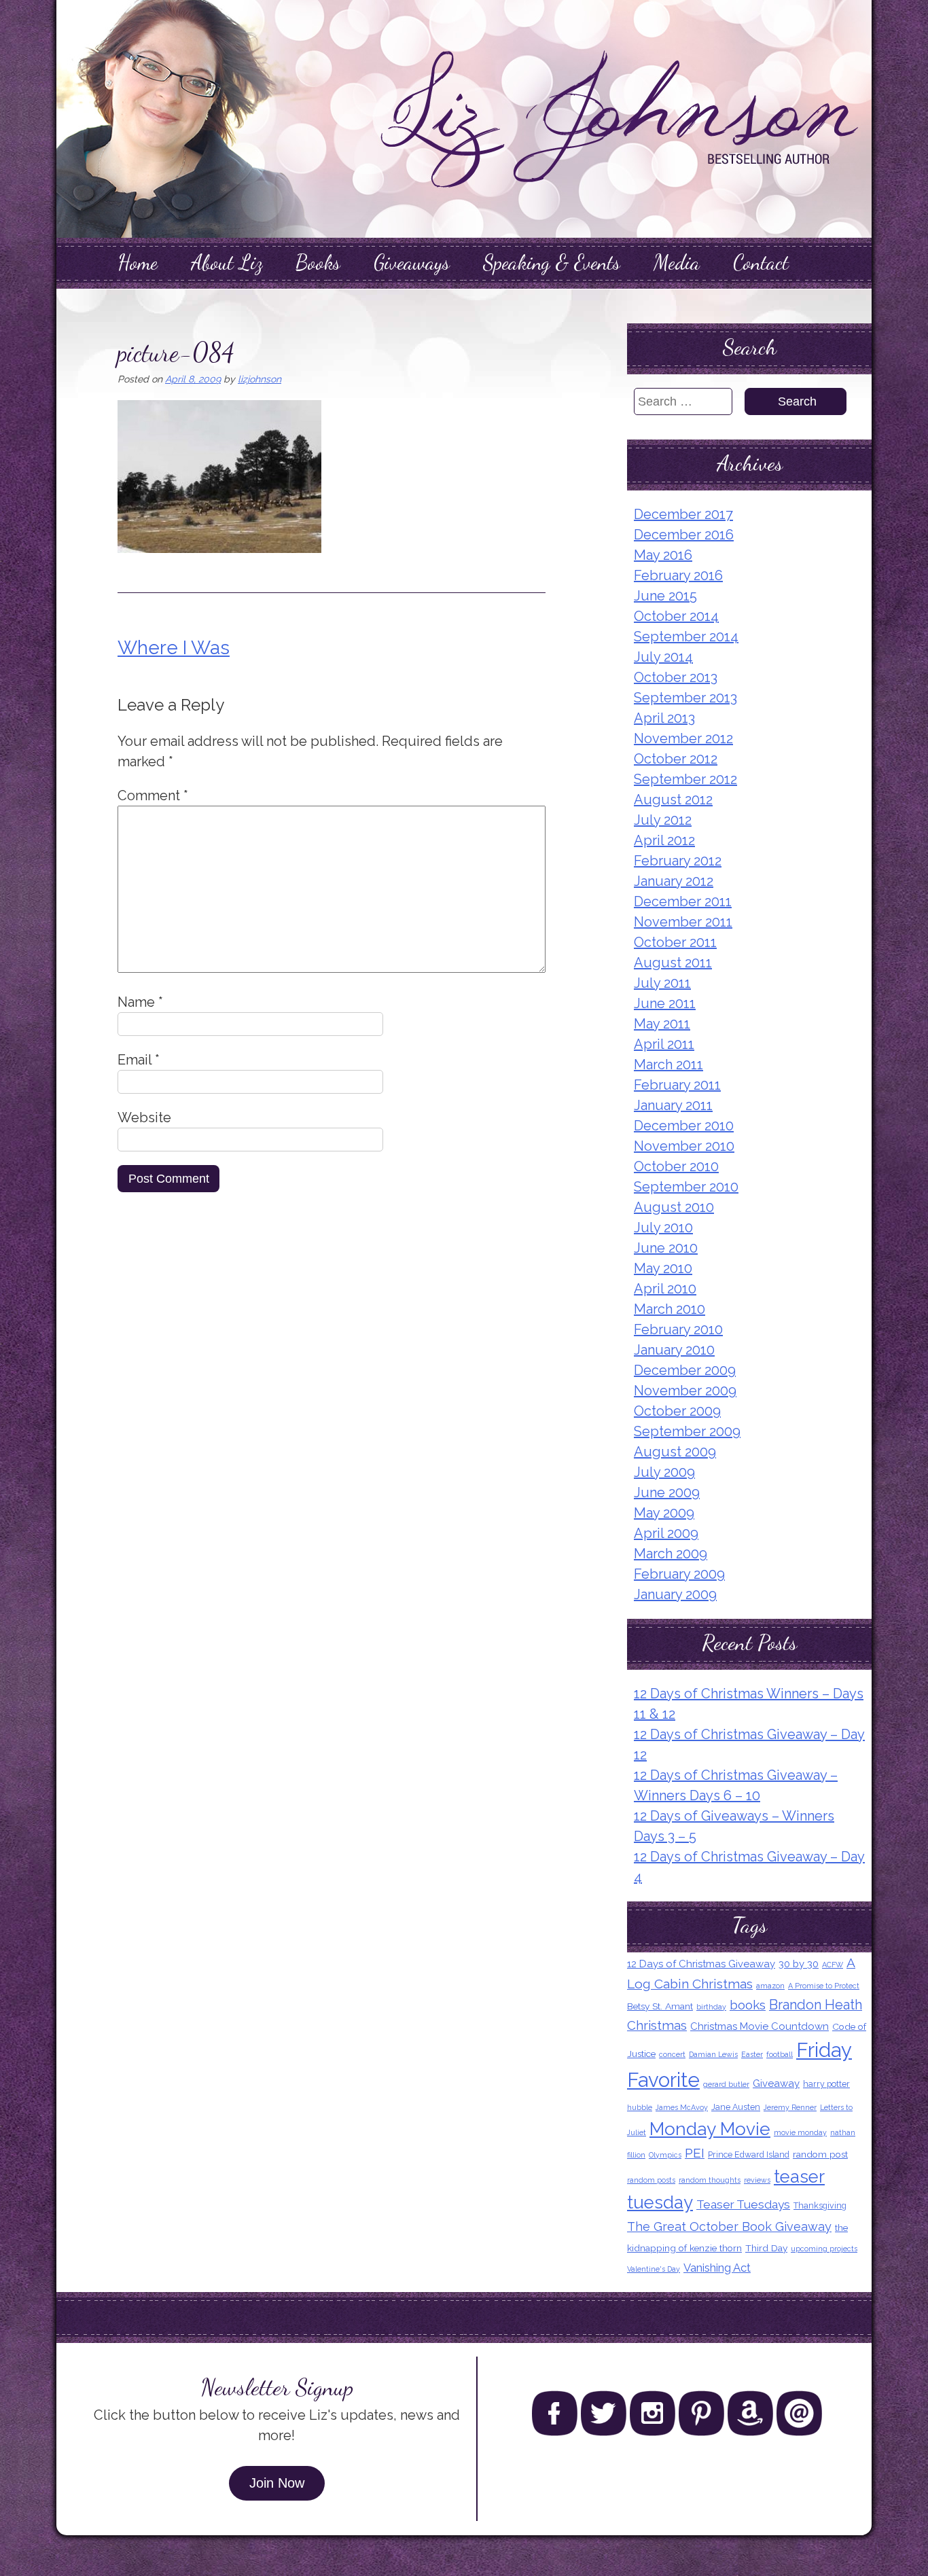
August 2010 (674, 1207)
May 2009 (664, 1513)
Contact (761, 262)
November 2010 (684, 1146)
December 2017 (683, 514)
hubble (640, 2107)
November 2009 (685, 1391)
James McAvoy (682, 2107)
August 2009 (675, 1452)
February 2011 (677, 1085)
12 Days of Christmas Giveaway (701, 1964)
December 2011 (683, 901)
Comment (153, 795)
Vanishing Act (717, 2268)
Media (677, 262)
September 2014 (686, 637)
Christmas (657, 2025)
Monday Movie (710, 2129)
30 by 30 (799, 1964)
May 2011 (662, 1024)
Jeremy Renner (790, 2107)
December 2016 (684, 535)
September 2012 (685, 779)
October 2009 (677, 1411)
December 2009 (685, 1370)
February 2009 (679, 1574)
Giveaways (412, 262)
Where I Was (174, 648)
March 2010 (670, 1309)
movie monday (800, 2132)
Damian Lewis (713, 2054)
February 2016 (678, 575)
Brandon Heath (816, 2005)
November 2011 (683, 922)
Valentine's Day (654, 2269)
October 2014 (676, 616)
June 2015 (665, 596)
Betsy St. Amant (660, 2006)
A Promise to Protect (824, 1986)
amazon (770, 1986)
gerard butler (726, 2084)
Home (138, 262)
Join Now (277, 2483)
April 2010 (665, 1289)
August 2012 (673, 800)
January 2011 (673, 1105)
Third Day (766, 2248)
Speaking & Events (552, 262)
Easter (752, 2054)
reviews (757, 2180)
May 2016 (663, 555)
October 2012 (676, 759)
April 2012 (664, 840)
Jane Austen (736, 2107)
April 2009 (666, 1533)
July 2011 (662, 983)
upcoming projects (824, 2249)
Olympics (665, 2155)
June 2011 (665, 1003)
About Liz (227, 262)
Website (144, 1117)
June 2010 (666, 1248)
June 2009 (667, 1492)
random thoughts (710, 2180)
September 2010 (686, 1187)
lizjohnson (260, 379)
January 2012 (674, 881)
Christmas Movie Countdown (760, 2026)
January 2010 (674, 1350)
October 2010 (676, 1166)
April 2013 (664, 718)
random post (820, 2154)
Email (139, 1060)
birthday (711, 2007)
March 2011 (668, 1065)
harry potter (826, 2084)
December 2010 (684, 1126)
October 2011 (675, 942)
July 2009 (664, 1472)
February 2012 (678, 861)
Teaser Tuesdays (743, 2204)
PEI (695, 2153)
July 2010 (663, 1228)
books (748, 2005)
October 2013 (676, 677)
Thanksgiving (820, 2205)
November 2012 (683, 738)
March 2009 (671, 1554)
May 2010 (663, 1268)
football (780, 2054)
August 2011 (673, 963)
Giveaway (776, 2083)
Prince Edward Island (749, 2154)
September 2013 (685, 698)
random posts (651, 2180)
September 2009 (687, 1431)
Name (140, 1002)
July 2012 (663, 820)
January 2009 (675, 1594)
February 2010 (678, 1329)
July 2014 (663, 657)
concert (672, 2054)
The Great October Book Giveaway (729, 2226)
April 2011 (664, 1044)
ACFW (833, 1965)
